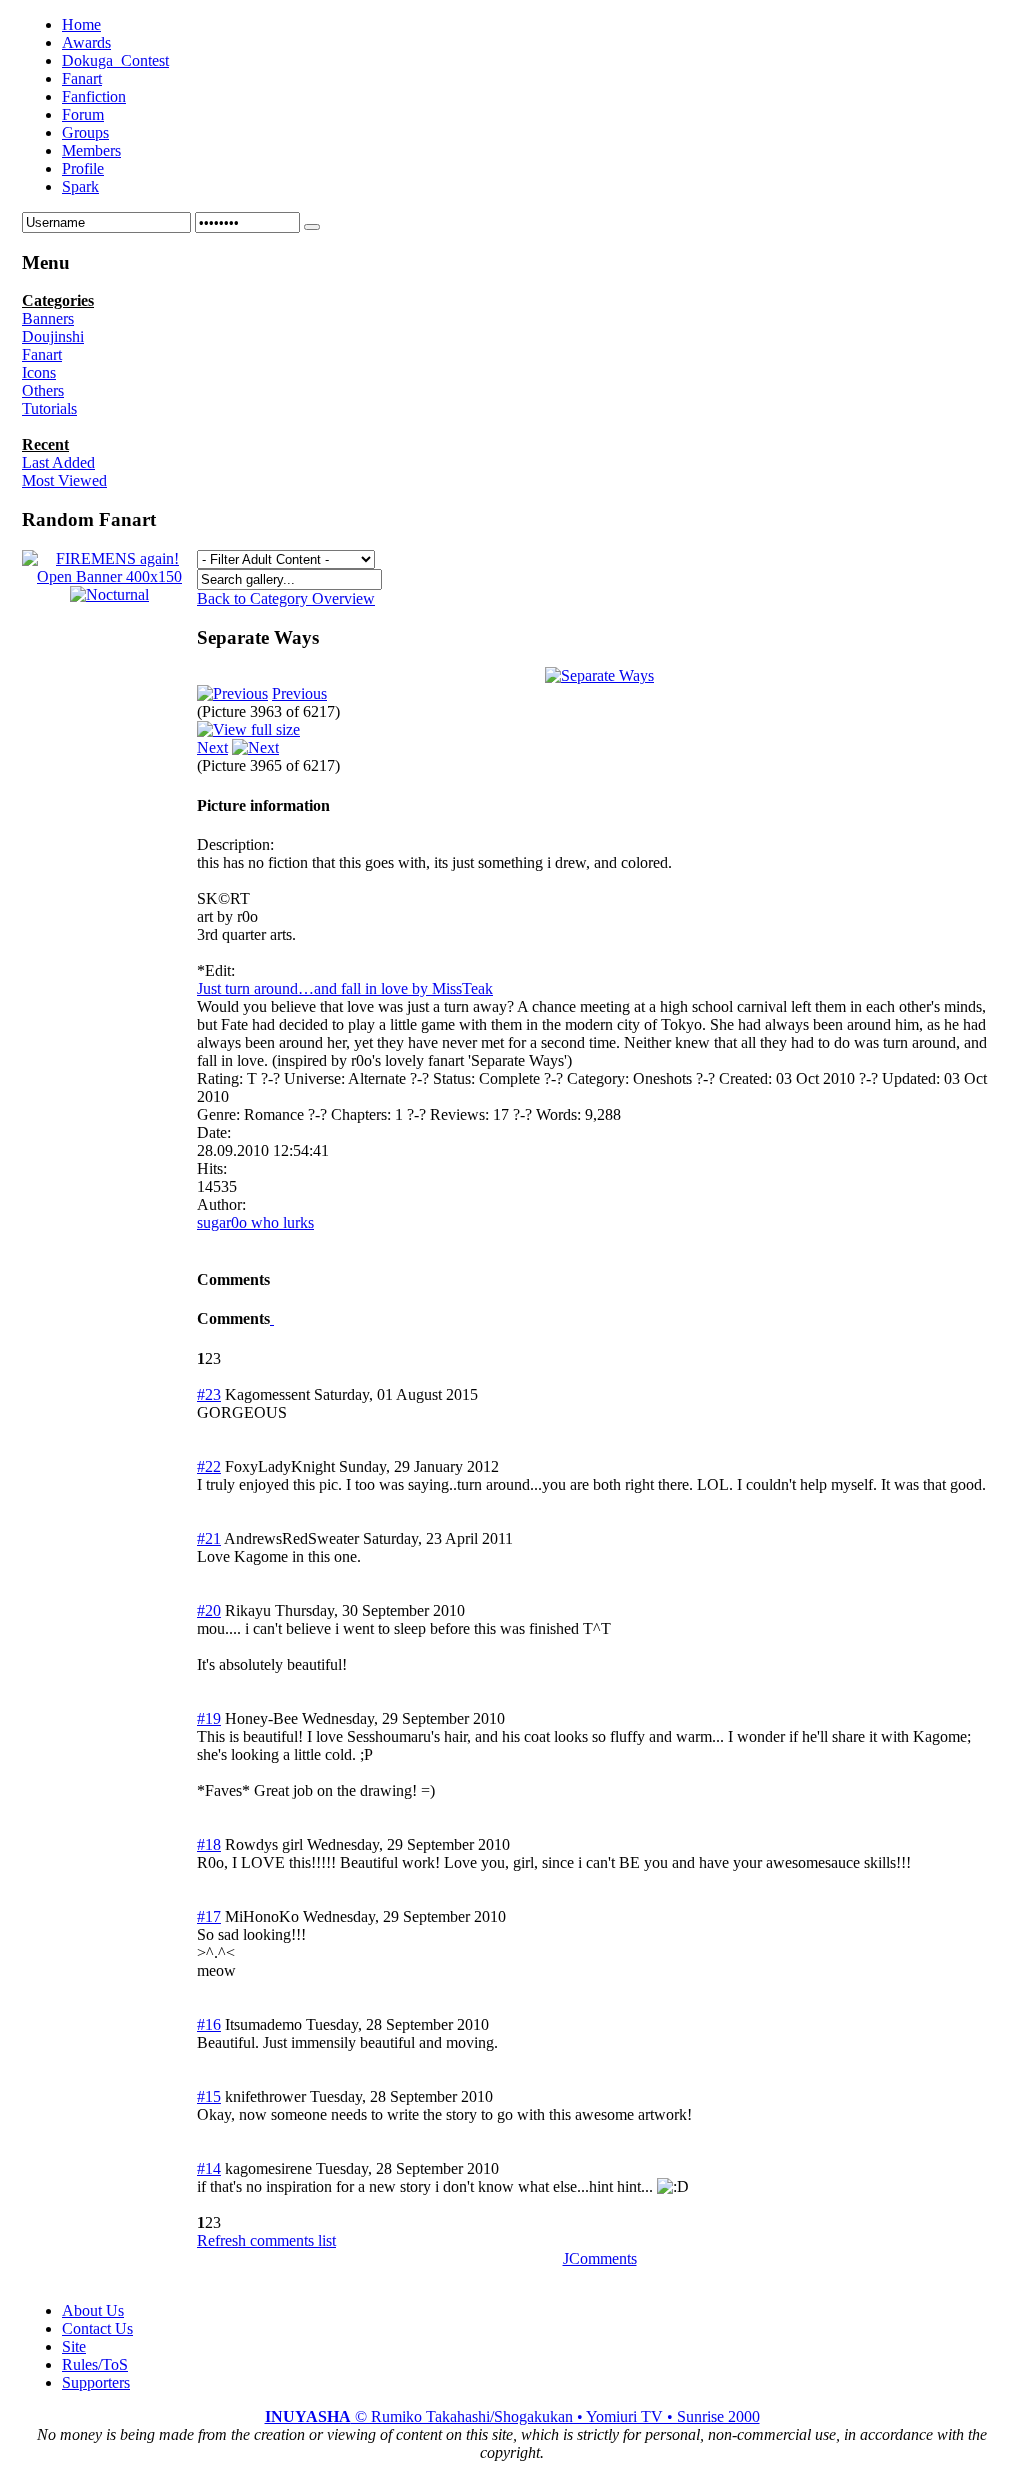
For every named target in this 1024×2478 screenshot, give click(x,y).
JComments (600, 2258)
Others (43, 390)
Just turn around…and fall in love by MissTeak (345, 988)
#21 (209, 1538)
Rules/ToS (95, 2364)
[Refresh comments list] (272, 1318)
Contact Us (97, 2328)
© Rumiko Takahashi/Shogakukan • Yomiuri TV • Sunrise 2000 (512, 2416)
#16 (209, 2024)
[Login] (312, 227)
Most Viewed (64, 480)
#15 (209, 2096)
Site (74, 2346)
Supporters (96, 2382)
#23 (209, 1394)
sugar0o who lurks (255, 1222)
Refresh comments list (266, 2240)
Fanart (42, 354)
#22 (209, 1466)
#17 (209, 1916)
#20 (209, 1610)
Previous (299, 693)
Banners (48, 318)
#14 (209, 2168)
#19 (209, 1718)
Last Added (58, 462)
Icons (39, 372)
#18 (209, 1844)
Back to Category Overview (286, 598)
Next (212, 747)
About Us (93, 2310)
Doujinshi (53, 336)
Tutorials (49, 408)
